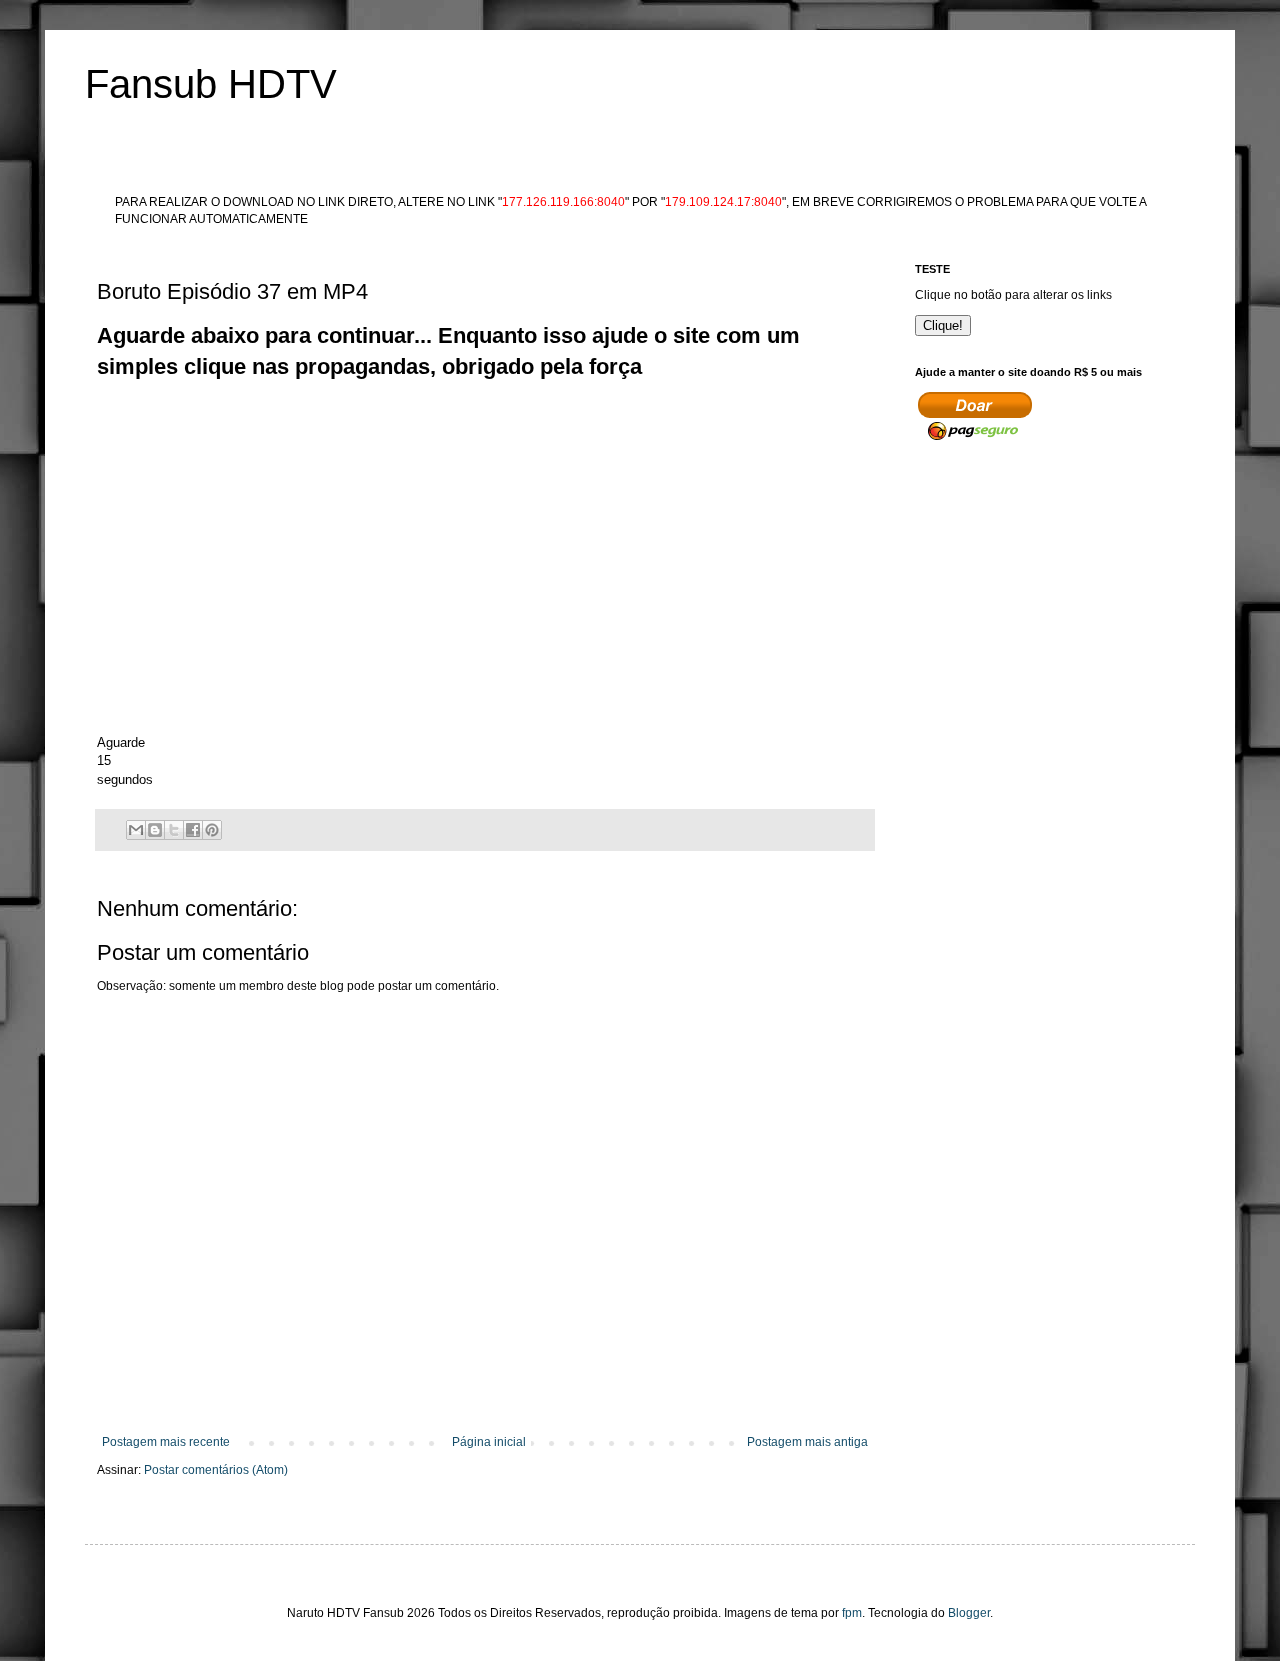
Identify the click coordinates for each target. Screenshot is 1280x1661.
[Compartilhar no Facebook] (193, 830)
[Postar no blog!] (155, 830)
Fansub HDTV (211, 84)
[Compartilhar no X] (174, 830)
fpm (852, 1613)
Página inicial (489, 1442)
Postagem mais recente (166, 1442)
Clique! (943, 325)
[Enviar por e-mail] (136, 830)
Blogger (969, 1613)
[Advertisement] (461, 428)
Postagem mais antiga (807, 1442)
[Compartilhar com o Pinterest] (212, 830)
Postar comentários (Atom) (216, 1470)
